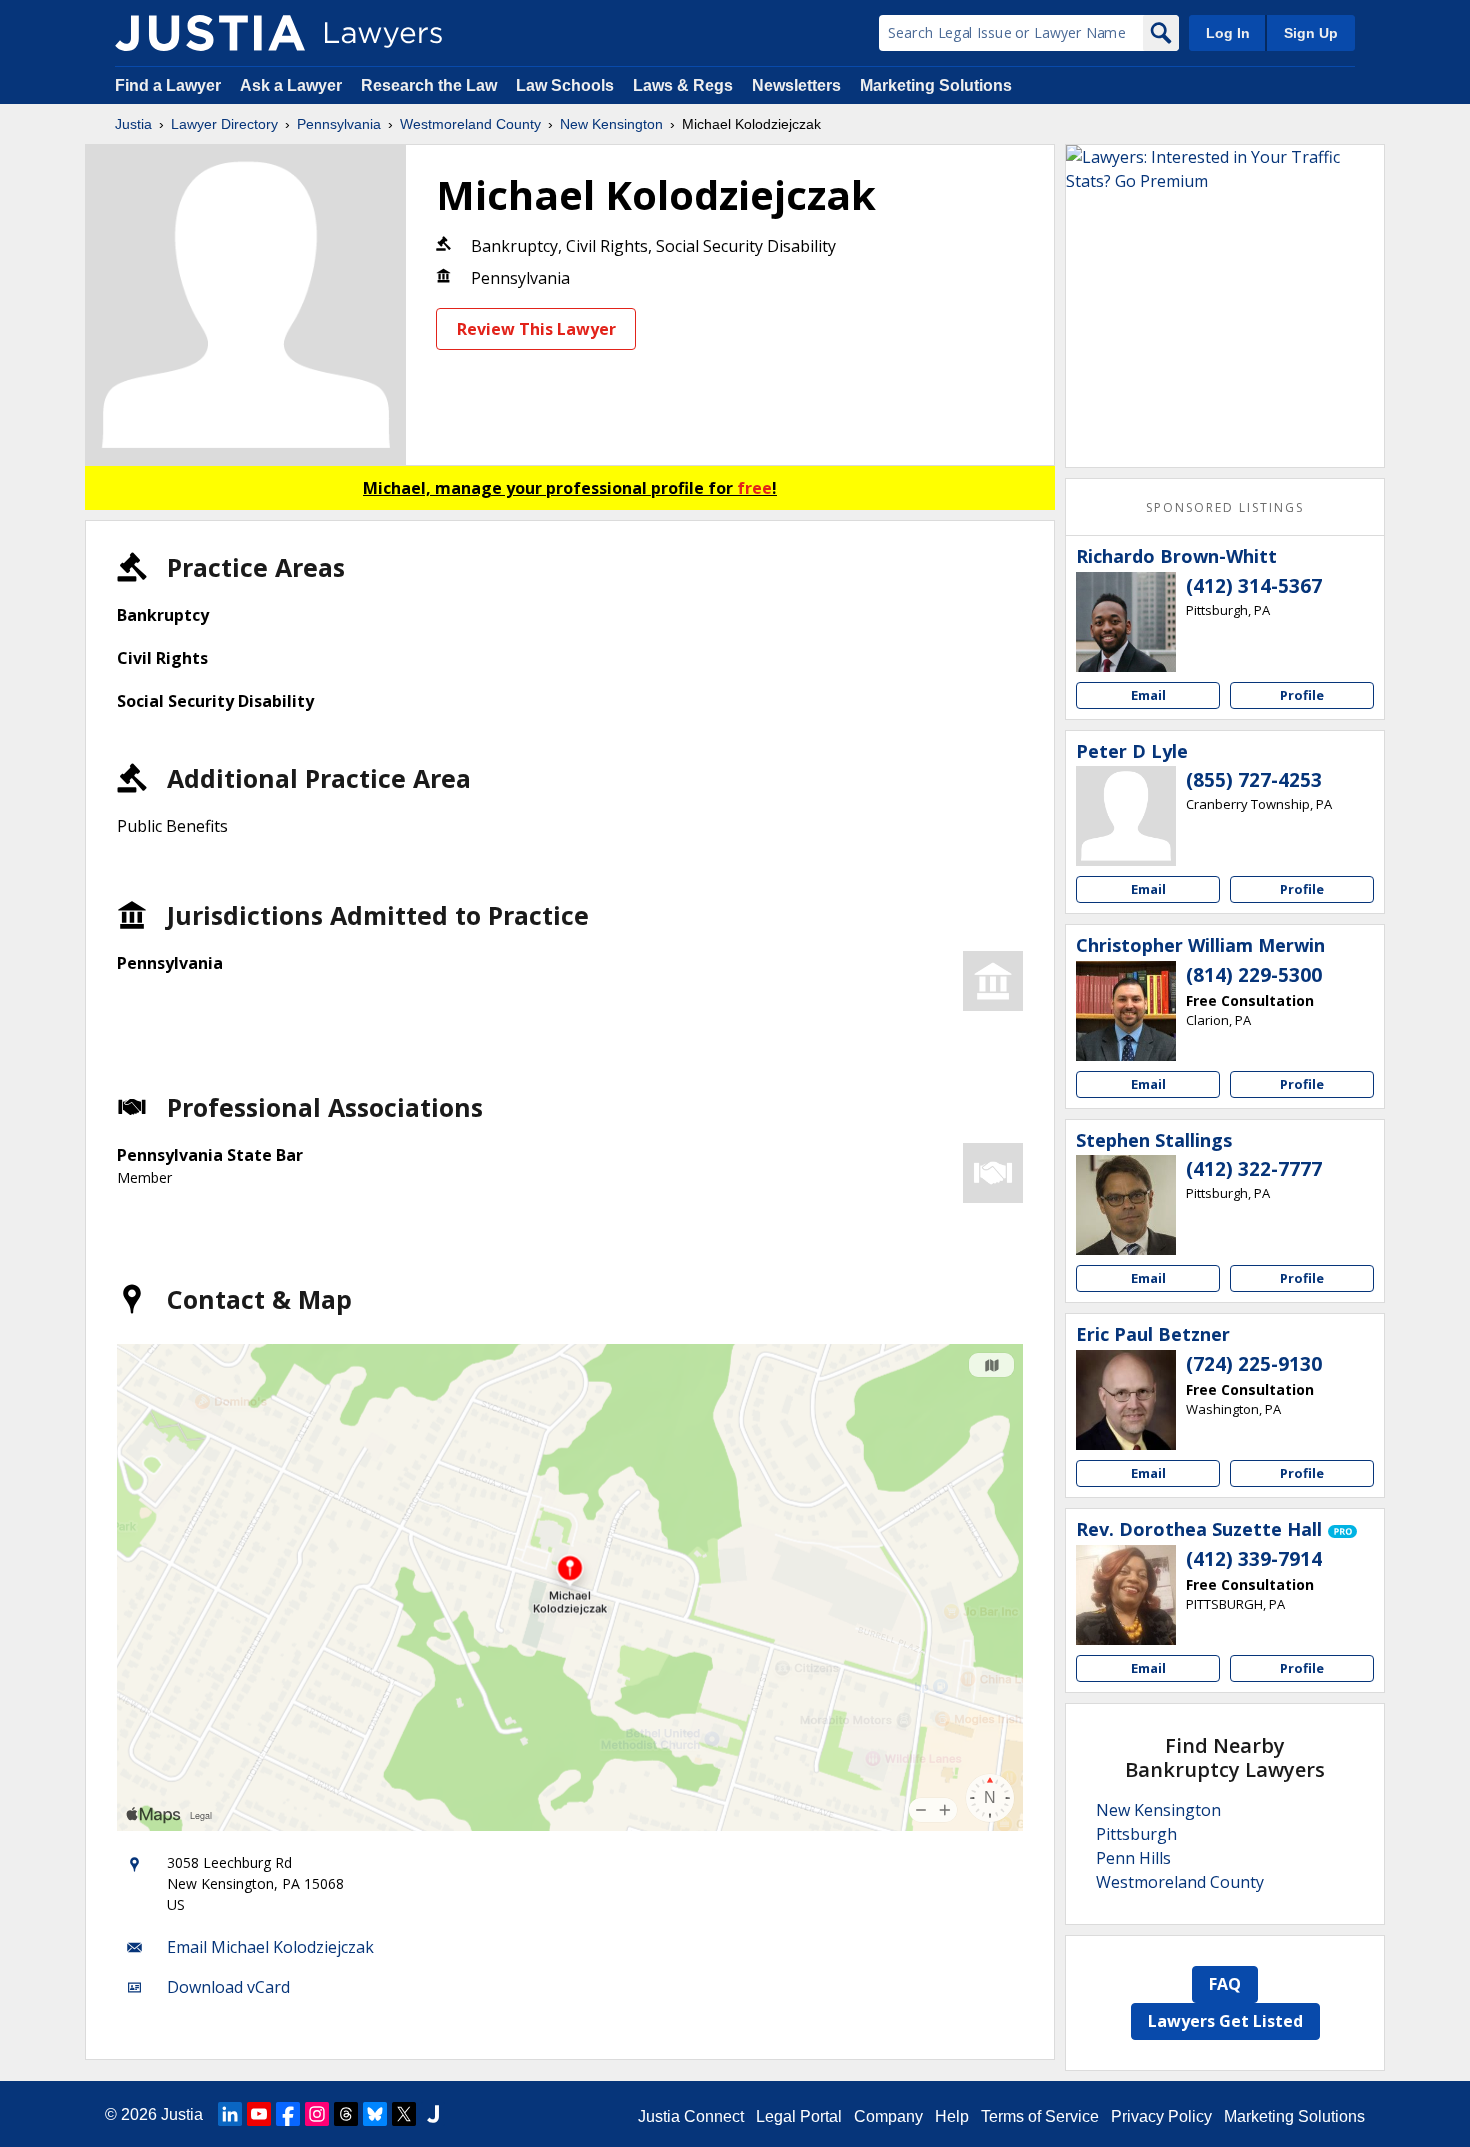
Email (1148, 695)
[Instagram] (317, 2114)
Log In (1228, 33)
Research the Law (429, 85)
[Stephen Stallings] (1126, 1205)
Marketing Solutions (936, 85)
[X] (404, 2114)
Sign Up (1311, 33)
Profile (1302, 695)
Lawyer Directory (224, 124)
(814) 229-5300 (1254, 975)
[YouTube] (259, 2114)
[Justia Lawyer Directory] (210, 33)
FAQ (1225, 1984)
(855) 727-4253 (1254, 780)
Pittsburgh (1136, 1834)
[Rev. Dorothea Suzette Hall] (1126, 1595)
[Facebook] (288, 2114)
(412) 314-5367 (1254, 586)
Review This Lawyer (536, 329)
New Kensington (611, 124)
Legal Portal (799, 2116)
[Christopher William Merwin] (1126, 1011)
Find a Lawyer (168, 85)
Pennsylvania (339, 124)
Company (888, 2116)
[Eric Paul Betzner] (1126, 1400)
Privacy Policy (1161, 2116)
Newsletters (796, 85)
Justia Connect (691, 2116)
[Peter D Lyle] (1126, 816)
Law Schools (565, 85)
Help (952, 2116)
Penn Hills (1133, 1858)
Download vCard (228, 1987)
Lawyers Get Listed (1225, 2021)
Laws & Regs (683, 85)
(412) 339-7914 (1254, 1559)
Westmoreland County (470, 124)
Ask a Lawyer (293, 85)
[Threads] (346, 2114)
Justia (133, 124)
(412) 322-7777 (1254, 1169)
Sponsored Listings (1225, 507)
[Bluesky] (375, 2114)
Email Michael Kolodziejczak (270, 1947)
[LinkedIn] (230, 2114)
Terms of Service (1040, 2116)
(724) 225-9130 (1254, 1364)
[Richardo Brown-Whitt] (1126, 622)
